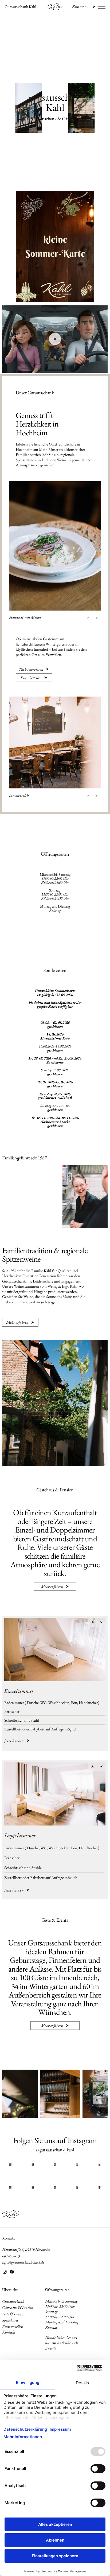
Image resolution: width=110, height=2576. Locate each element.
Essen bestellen (13, 2326)
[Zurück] (88, 618)
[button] (99, 366)
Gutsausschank (13, 2301)
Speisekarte (10, 2320)
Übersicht (10, 2290)
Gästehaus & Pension (18, 2307)
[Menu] (102, 7)
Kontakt (9, 2238)
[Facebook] (12, 2272)
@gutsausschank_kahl (55, 2150)
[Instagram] (5, 2272)
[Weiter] (97, 618)
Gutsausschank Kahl (20, 7)
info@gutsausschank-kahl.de (23, 2262)
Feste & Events (13, 2314)
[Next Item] (97, 2100)
